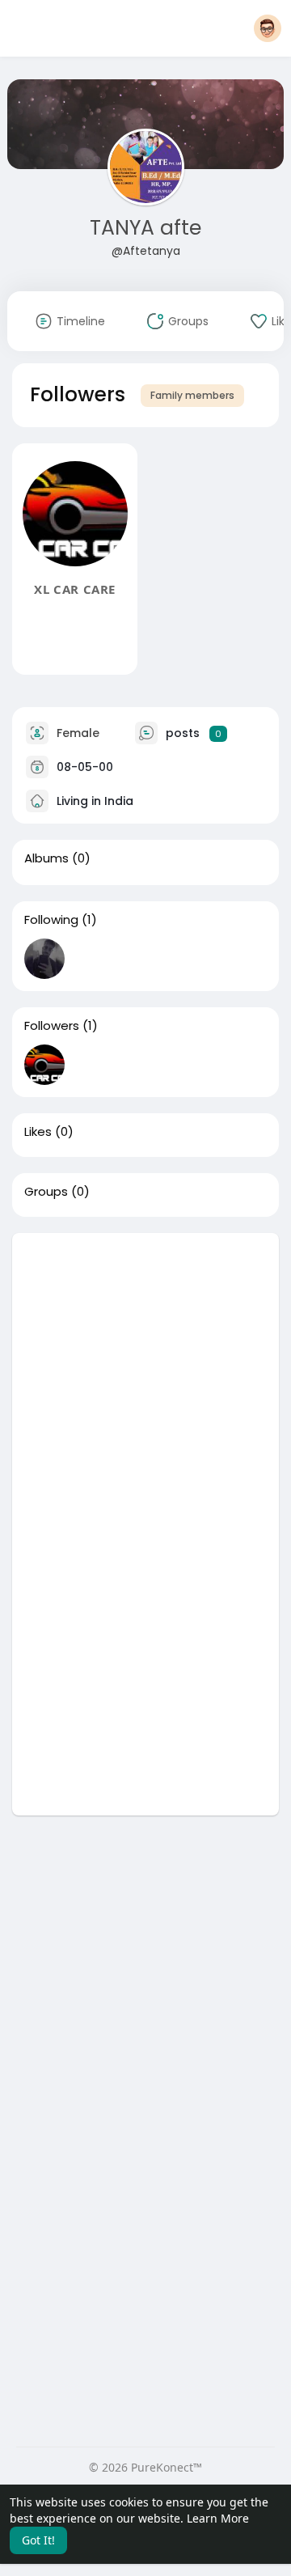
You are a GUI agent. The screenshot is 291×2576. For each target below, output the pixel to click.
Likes (38, 1132)
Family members (192, 395)
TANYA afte (145, 228)
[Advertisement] (145, 1379)
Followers (52, 1026)
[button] (268, 28)
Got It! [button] (38, 2540)
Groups (46, 1192)
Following (51, 920)
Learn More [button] (218, 2518)
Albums (46, 858)
